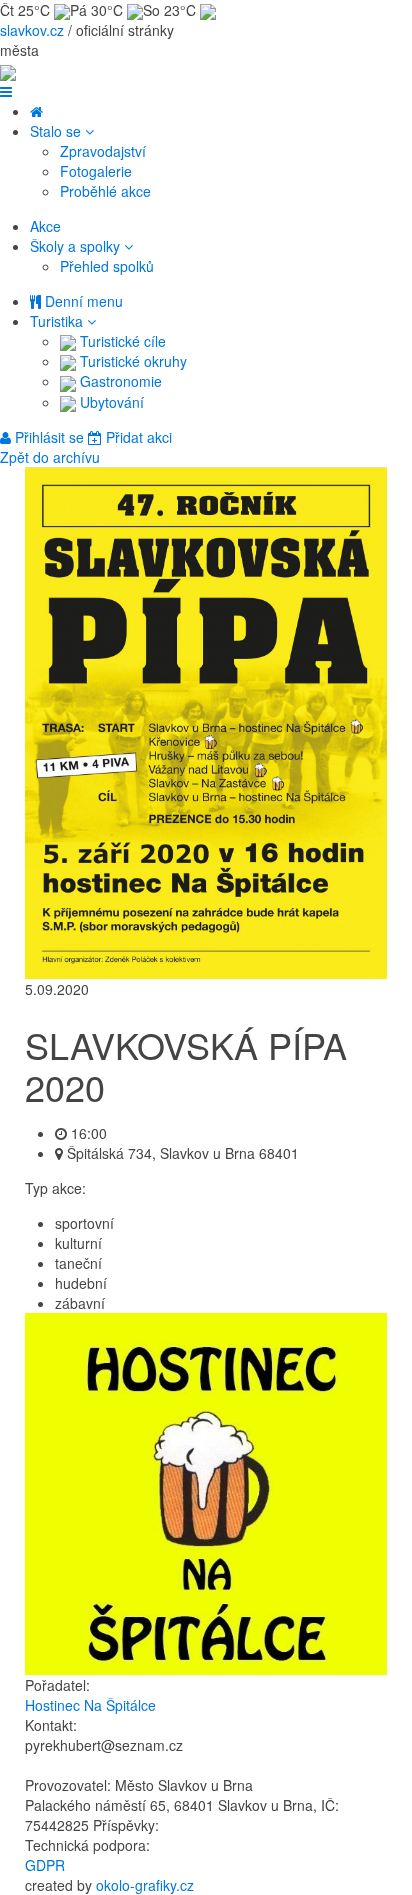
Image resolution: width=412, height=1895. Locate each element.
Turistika (58, 321)
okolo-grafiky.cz (145, 1885)
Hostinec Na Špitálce (90, 1705)
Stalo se (57, 131)
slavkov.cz (32, 30)
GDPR (45, 1865)
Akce (45, 226)
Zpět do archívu (50, 457)
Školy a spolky (77, 246)
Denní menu (82, 301)
